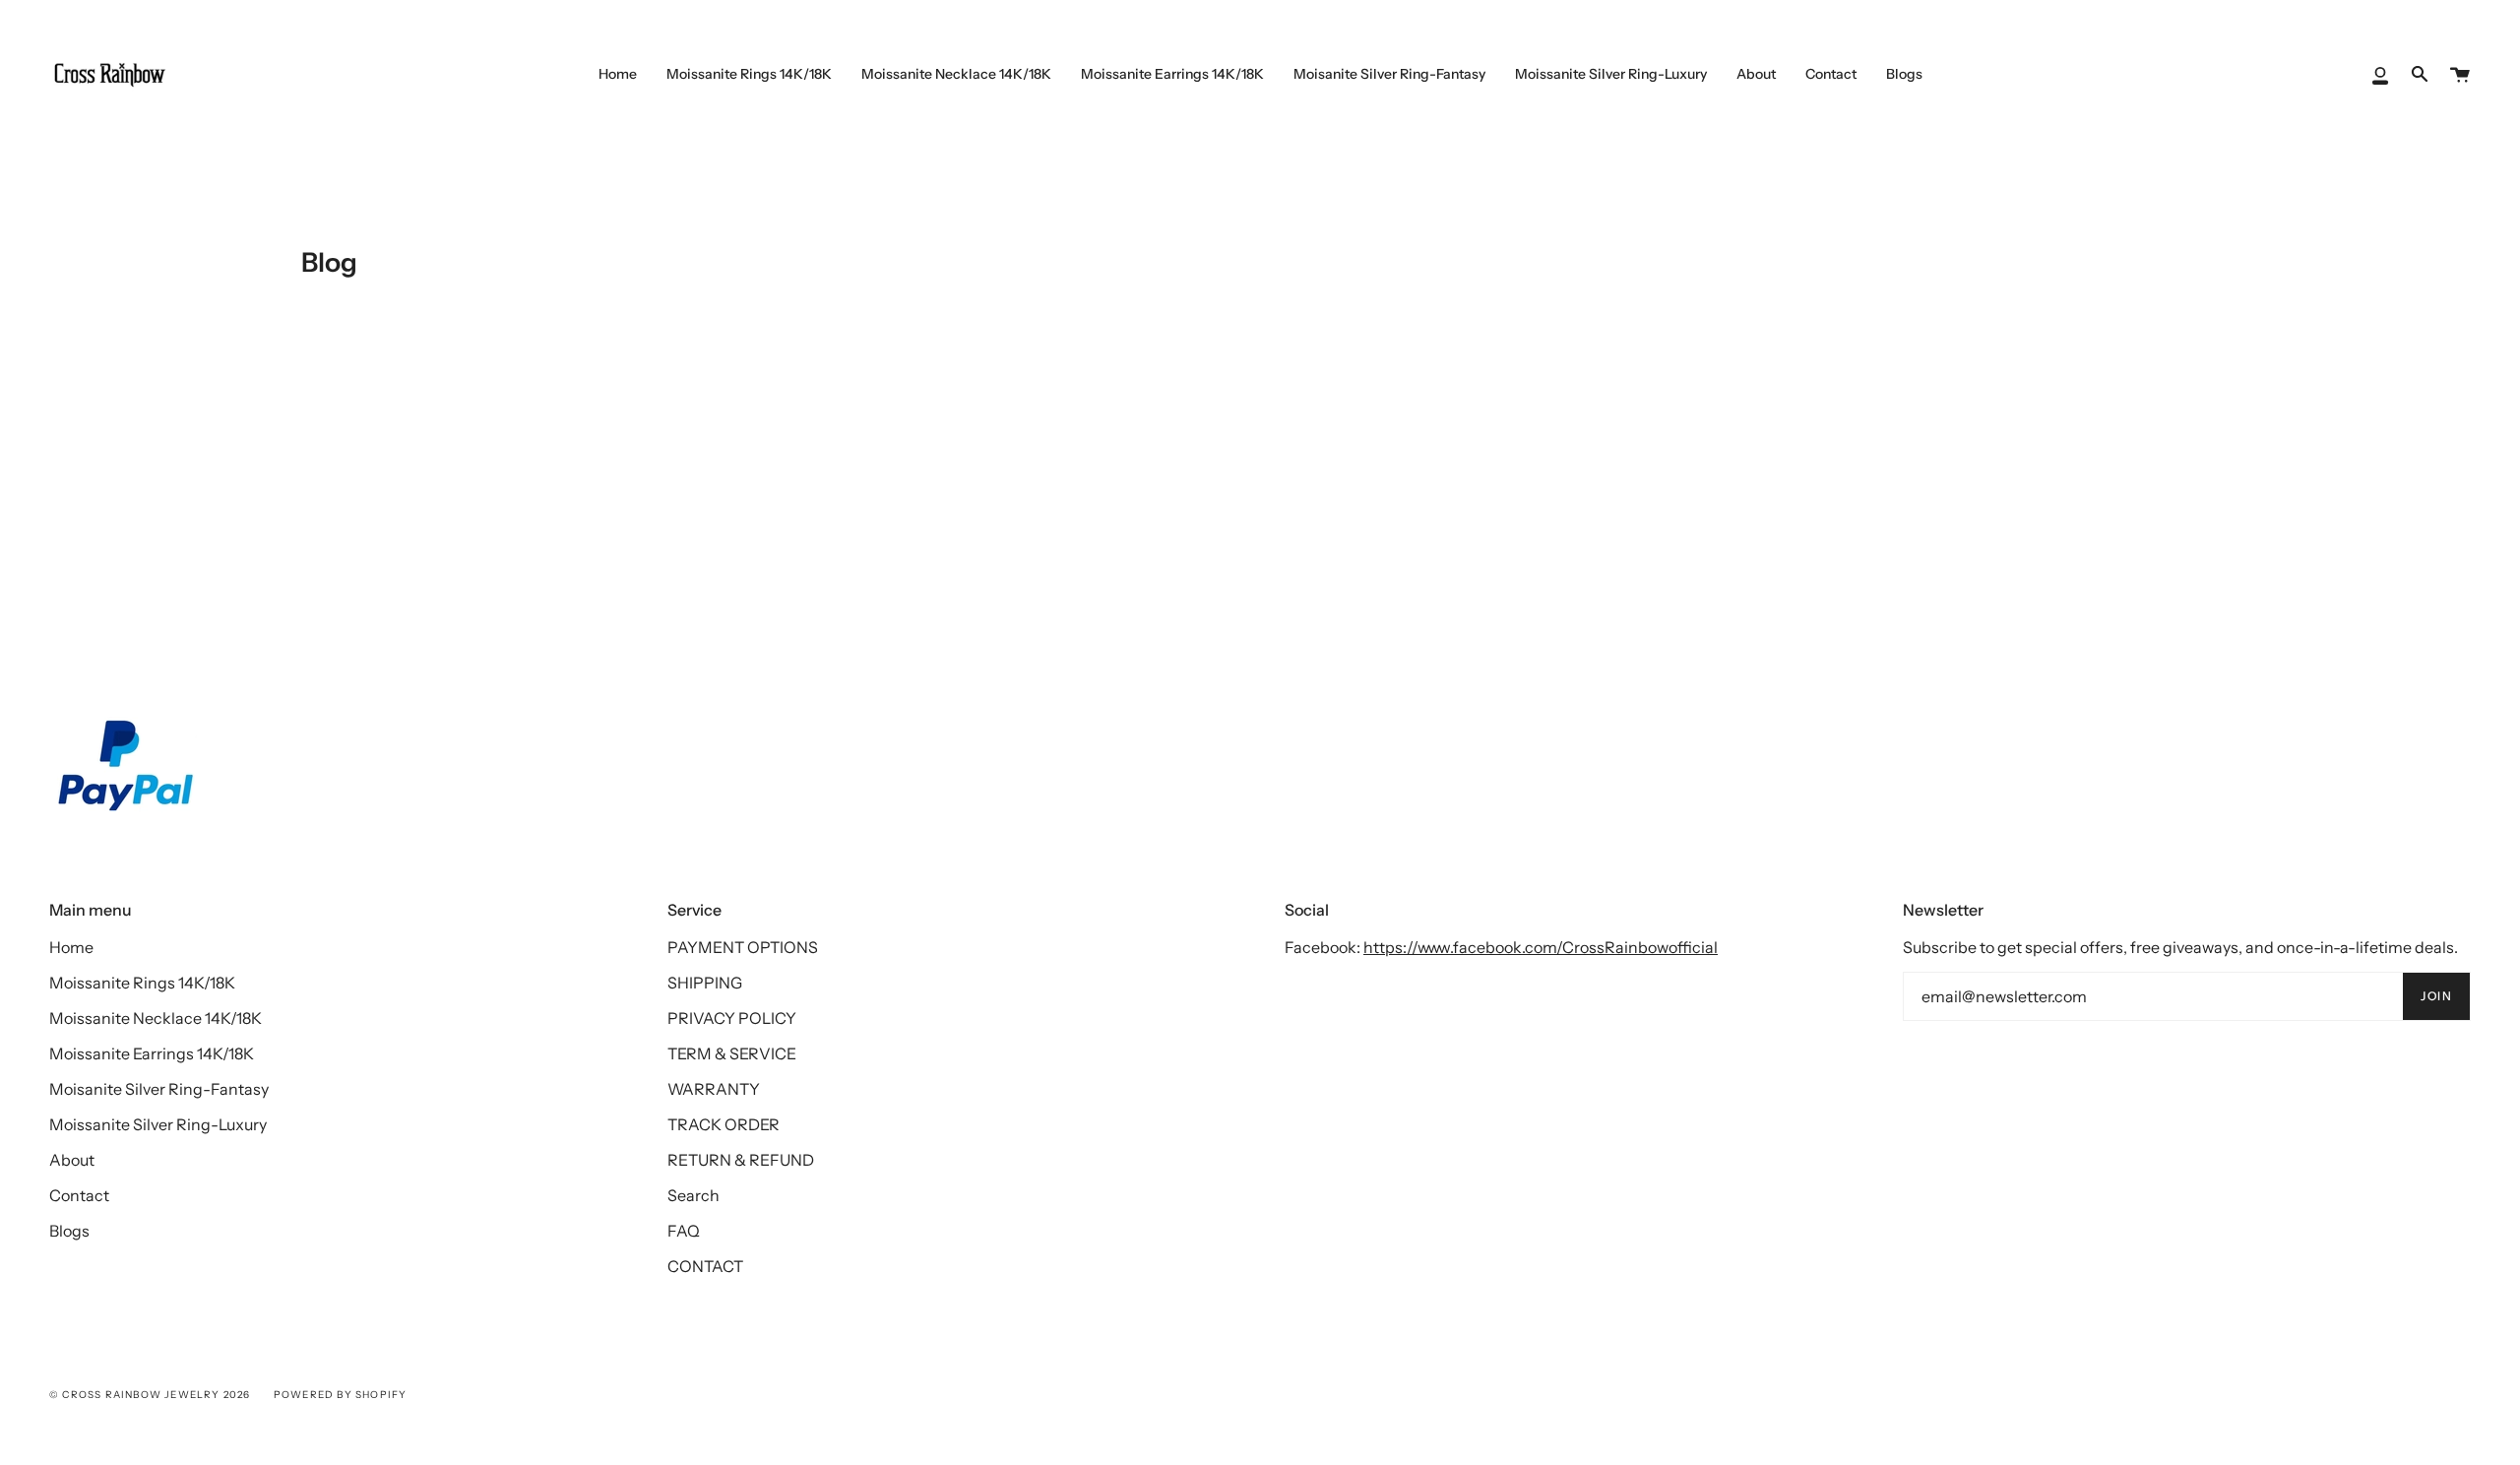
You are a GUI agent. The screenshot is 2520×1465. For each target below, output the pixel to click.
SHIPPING (705, 983)
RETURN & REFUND (741, 1160)
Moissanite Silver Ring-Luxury (158, 1124)
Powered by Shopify (341, 1395)
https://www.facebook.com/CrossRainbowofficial (1541, 947)
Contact (79, 1195)
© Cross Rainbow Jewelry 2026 (150, 1395)
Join (2436, 996)
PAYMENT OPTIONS (743, 947)
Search (693, 1195)
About (72, 1160)
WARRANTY (714, 1089)
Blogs (69, 1231)
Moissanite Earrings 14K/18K (152, 1053)
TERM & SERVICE (732, 1053)
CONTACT (705, 1266)
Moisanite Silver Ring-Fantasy (159, 1089)
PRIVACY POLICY (732, 1018)
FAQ (684, 1231)
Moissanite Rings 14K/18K (142, 983)
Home (71, 947)
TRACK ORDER (724, 1124)
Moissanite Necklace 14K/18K (156, 1018)
